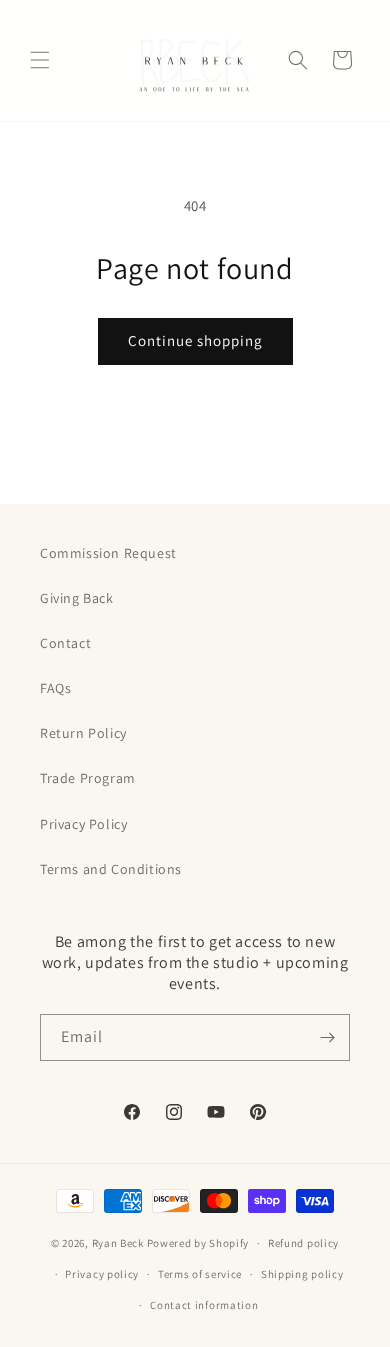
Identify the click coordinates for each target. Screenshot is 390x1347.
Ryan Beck (119, 1243)
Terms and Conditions (111, 869)
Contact (65, 643)
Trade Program (88, 778)
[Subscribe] (327, 1037)
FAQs (55, 688)
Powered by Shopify (198, 1243)
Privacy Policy (83, 824)
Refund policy (303, 1243)
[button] (40, 60)
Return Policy (83, 733)
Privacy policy (102, 1274)
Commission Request (108, 553)
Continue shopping (195, 340)
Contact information (204, 1305)
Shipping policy (302, 1274)
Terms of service (200, 1274)
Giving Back (77, 598)
